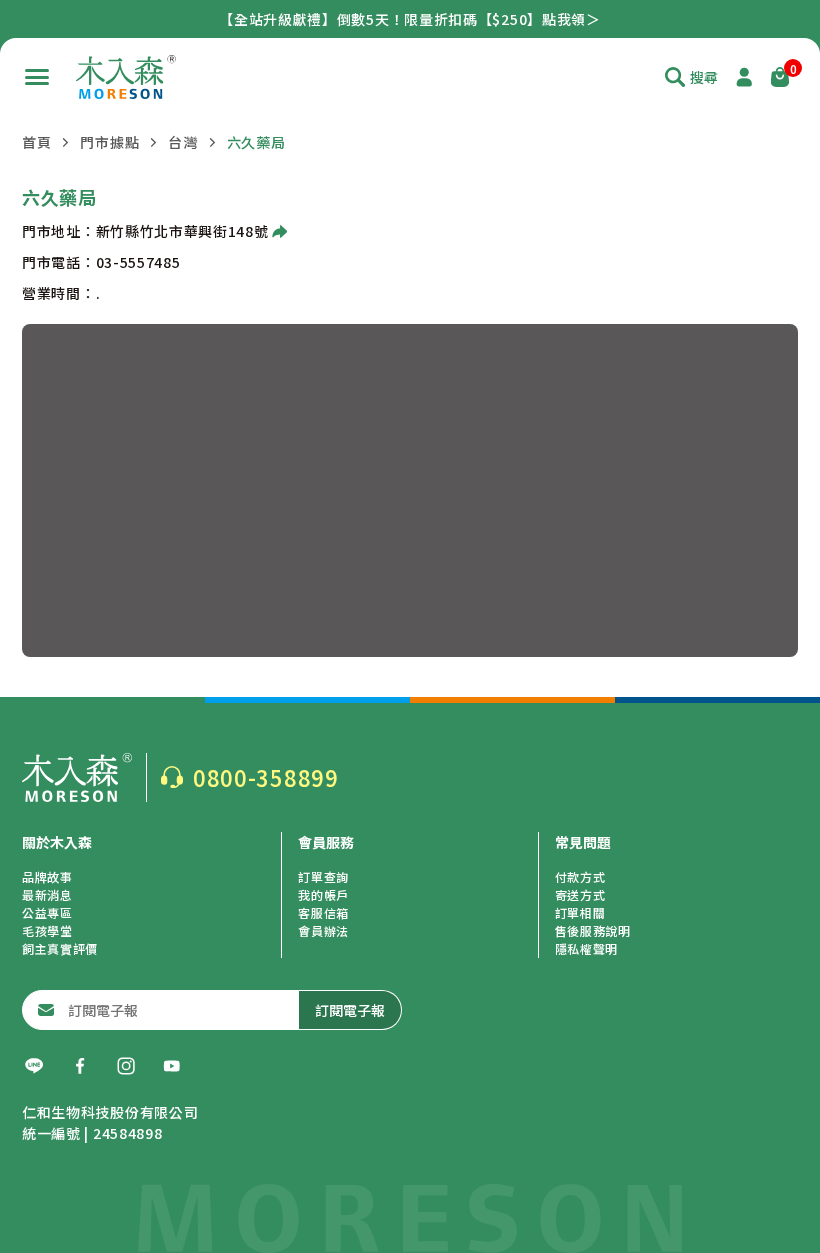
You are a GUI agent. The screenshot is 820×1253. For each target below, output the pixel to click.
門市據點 (109, 142)
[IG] (126, 1066)
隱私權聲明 (587, 948)
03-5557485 (138, 262)
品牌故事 (47, 876)
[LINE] (34, 1066)
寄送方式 (580, 894)
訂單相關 (580, 912)
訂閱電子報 (350, 1010)
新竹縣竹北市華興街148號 (182, 231)
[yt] (172, 1066)
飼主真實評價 (60, 948)
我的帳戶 (323, 894)
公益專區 (47, 912)
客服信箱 (323, 912)
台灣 (182, 142)
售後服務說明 (593, 930)
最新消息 (47, 894)
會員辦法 (323, 930)
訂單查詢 (323, 876)
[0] (780, 77)
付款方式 (580, 876)
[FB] (80, 1066)
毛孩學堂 (47, 930)
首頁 (36, 142)
